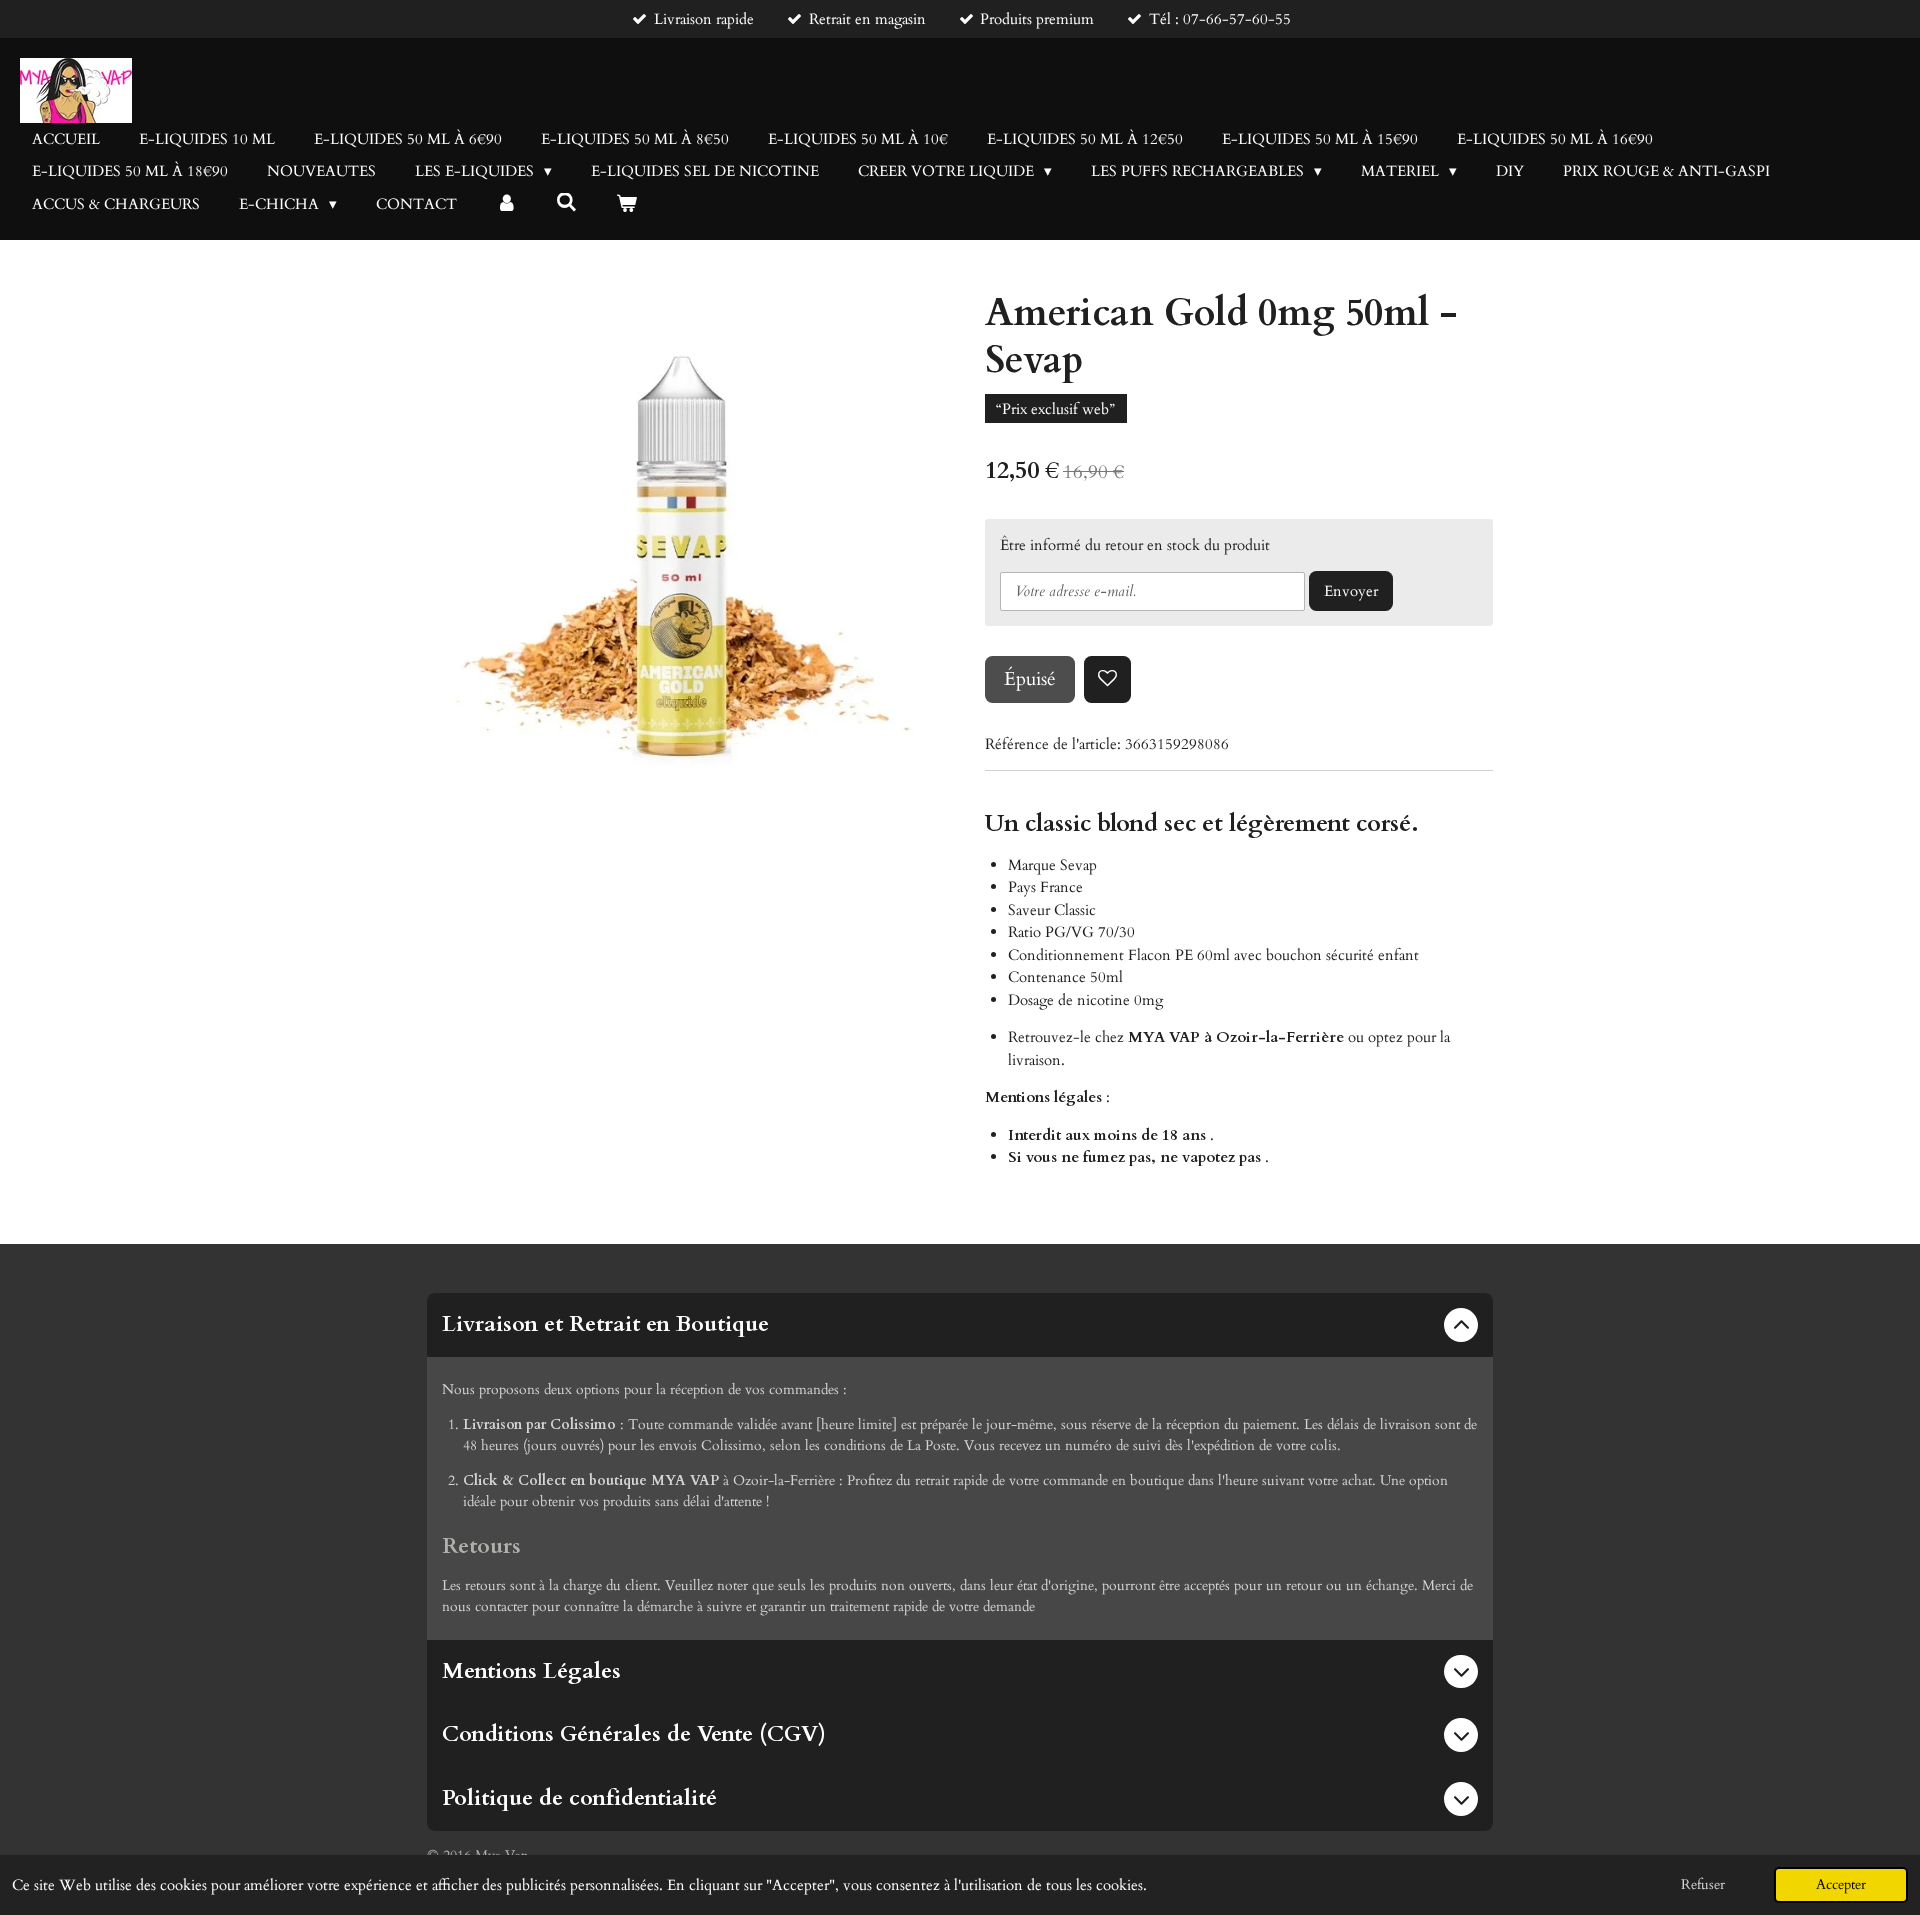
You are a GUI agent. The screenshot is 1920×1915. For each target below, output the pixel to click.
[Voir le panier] (626, 204)
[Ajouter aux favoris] (1107, 679)
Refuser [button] (1703, 1885)
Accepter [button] (1841, 1885)
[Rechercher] (566, 203)
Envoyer (1351, 591)
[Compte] (506, 204)
